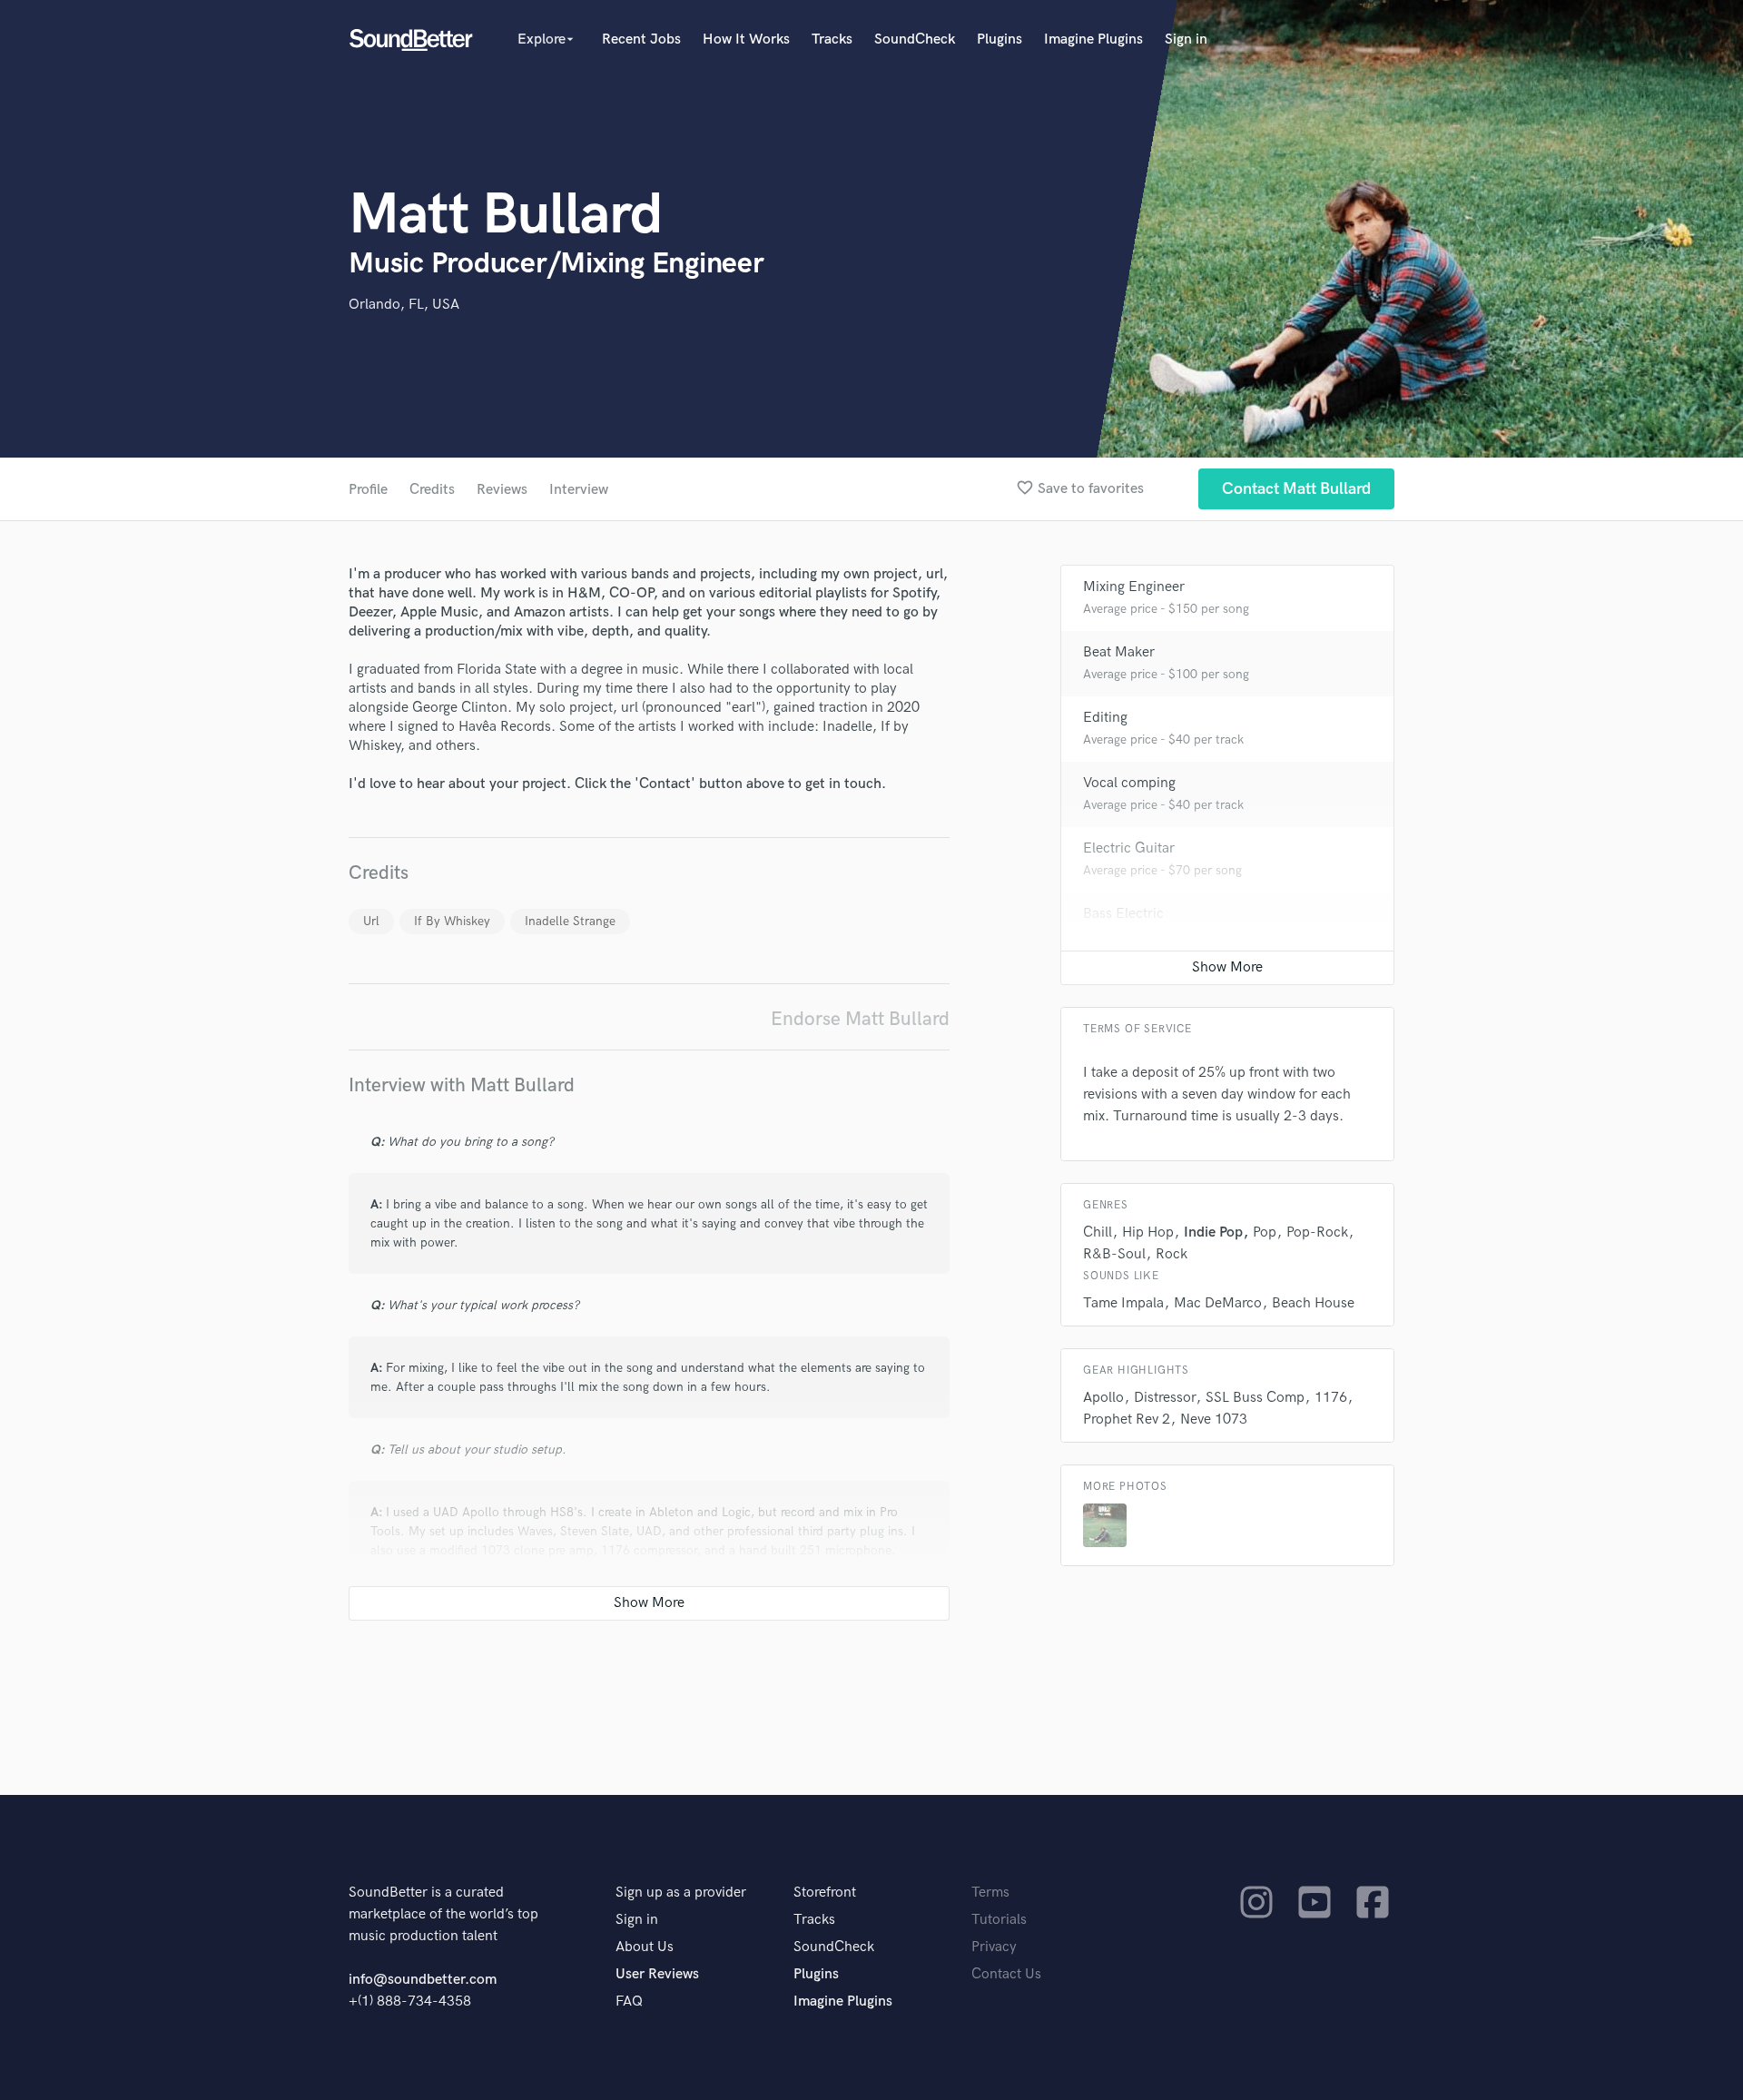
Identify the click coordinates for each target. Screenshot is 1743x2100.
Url (371, 921)
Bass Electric (1123, 914)
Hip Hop (1148, 1232)
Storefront (825, 1893)
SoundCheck (915, 39)
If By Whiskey (452, 921)
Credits (432, 490)
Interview (579, 490)
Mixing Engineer (1134, 587)
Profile (368, 490)
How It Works (746, 39)
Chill (1098, 1232)
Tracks (832, 39)
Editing (1105, 718)
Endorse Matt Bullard (860, 1019)
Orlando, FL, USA (404, 305)
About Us (645, 1947)
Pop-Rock (1317, 1232)
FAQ (629, 2001)
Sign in (1186, 39)
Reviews (502, 490)
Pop (1265, 1232)
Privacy (994, 1947)
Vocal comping (1129, 783)
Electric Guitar (1129, 848)
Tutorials (999, 1920)
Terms (990, 1893)
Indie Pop (1213, 1232)
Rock (1172, 1254)
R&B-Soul (1114, 1254)
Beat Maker (1119, 652)
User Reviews (657, 1974)
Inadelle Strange (570, 921)
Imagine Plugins (1093, 39)
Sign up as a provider (681, 1893)
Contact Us (1006, 1974)
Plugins (1000, 39)
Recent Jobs (641, 39)
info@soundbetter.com (423, 1980)
